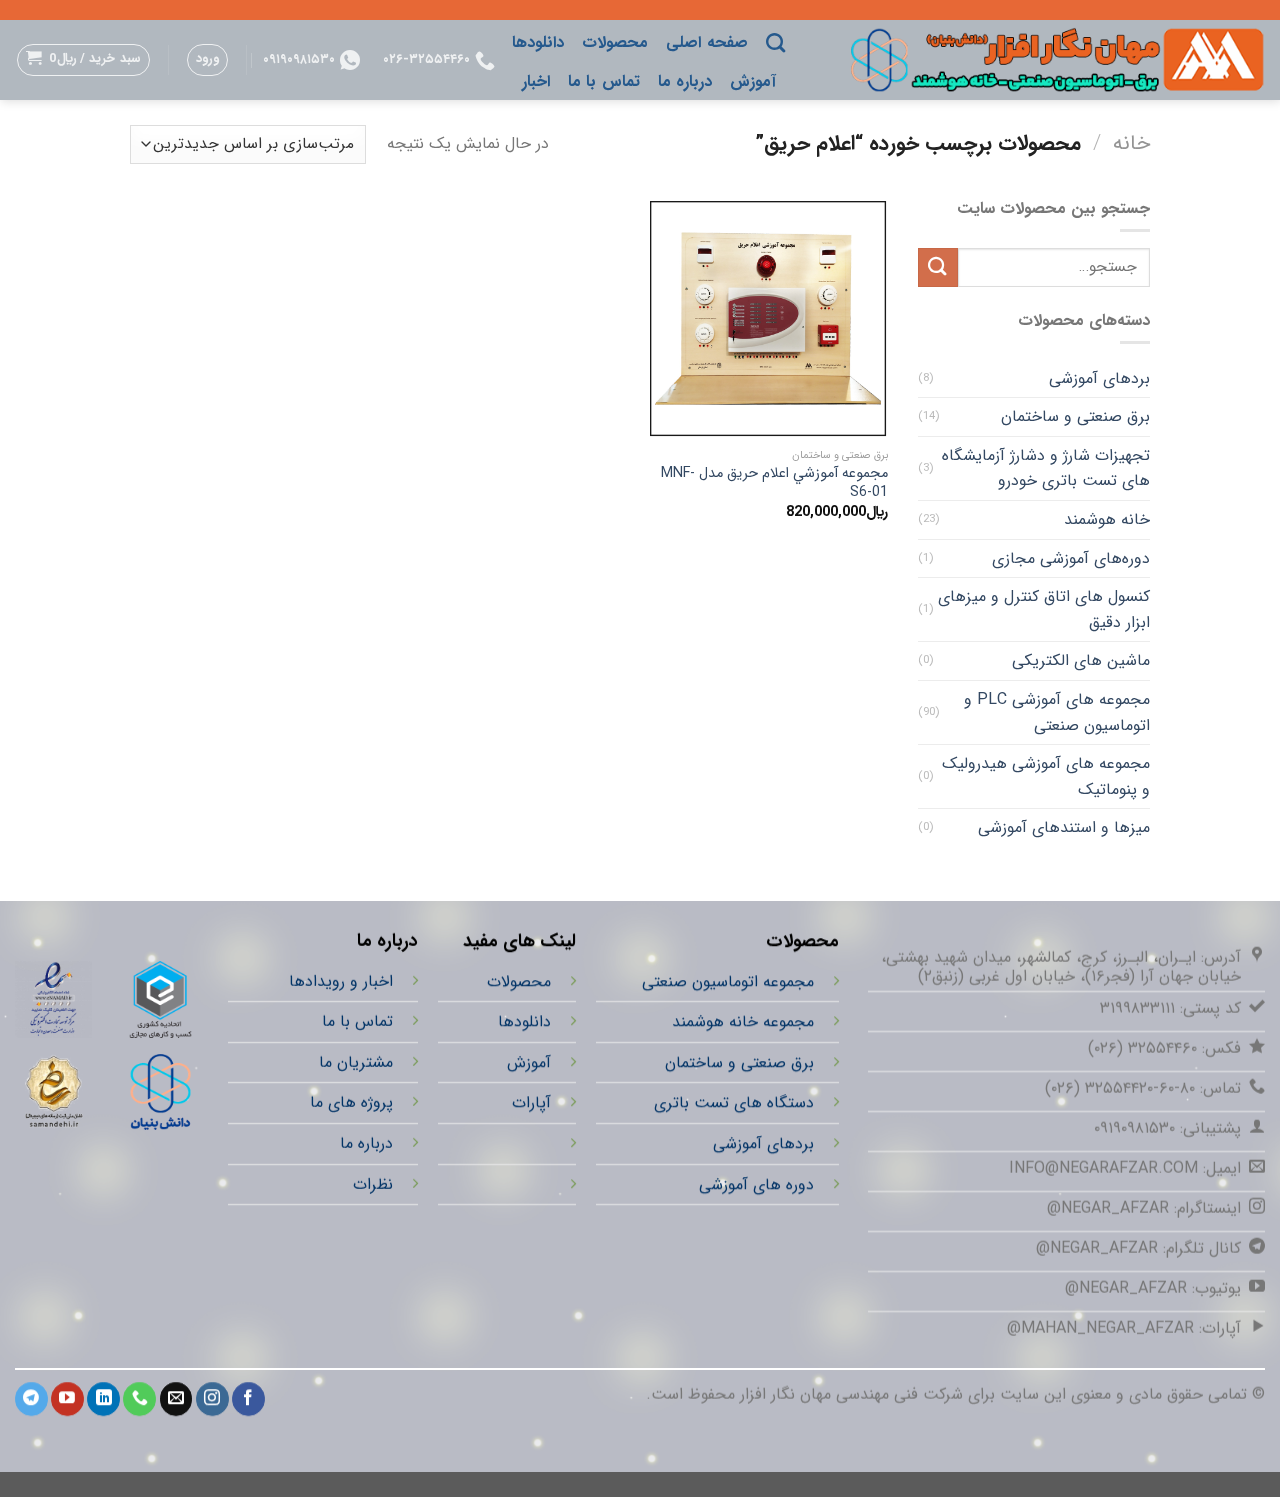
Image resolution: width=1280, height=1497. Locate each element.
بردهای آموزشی (1099, 378)
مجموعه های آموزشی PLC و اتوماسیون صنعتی (1057, 712)
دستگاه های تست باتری (734, 1102)
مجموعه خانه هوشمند (743, 1021)
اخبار (536, 81)
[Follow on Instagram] (212, 1399)
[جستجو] (775, 42)
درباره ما (685, 81)
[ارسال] (938, 267)
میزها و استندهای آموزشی (1064, 827)
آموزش (753, 81)
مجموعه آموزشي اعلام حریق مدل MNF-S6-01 (774, 483)
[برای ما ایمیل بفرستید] (176, 1399)
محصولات (615, 42)
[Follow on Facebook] (248, 1399)
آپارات (531, 1102)
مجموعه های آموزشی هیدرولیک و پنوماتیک (1046, 776)
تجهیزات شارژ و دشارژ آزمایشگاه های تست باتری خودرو (1046, 468)
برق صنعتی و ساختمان (1075, 416)
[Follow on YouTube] (67, 1399)
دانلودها (538, 42)
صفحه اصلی (706, 42)
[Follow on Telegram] (31, 1399)
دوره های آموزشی (756, 1184)
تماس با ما (604, 81)
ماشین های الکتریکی (1081, 660)
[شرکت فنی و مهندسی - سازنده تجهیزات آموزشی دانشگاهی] (1040, 59)
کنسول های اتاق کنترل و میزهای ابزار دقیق (1044, 609)
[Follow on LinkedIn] (103, 1399)
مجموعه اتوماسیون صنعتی (728, 981)
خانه (1131, 143)
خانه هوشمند (1107, 519)
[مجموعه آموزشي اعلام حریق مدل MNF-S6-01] (768, 319)
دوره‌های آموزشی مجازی (1071, 558)
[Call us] (139, 1399)
